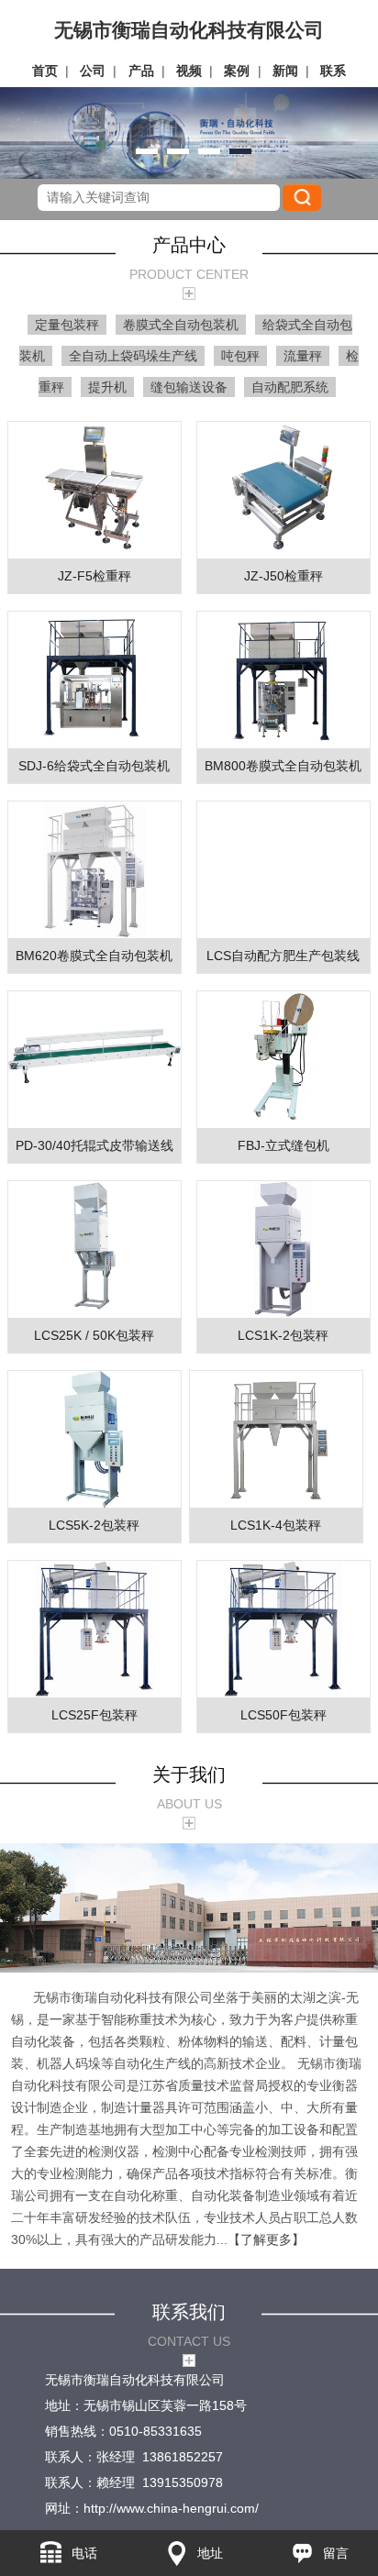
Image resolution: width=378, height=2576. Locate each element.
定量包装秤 (67, 325)
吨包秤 (240, 356)
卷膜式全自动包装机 (181, 325)
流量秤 (303, 356)
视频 (189, 71)
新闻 (285, 71)
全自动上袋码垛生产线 (133, 356)
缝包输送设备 (189, 387)
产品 (141, 71)
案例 (237, 71)
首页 (45, 71)
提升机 (107, 387)
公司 (93, 71)
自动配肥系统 (290, 387)
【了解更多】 (266, 2239)
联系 (333, 71)
